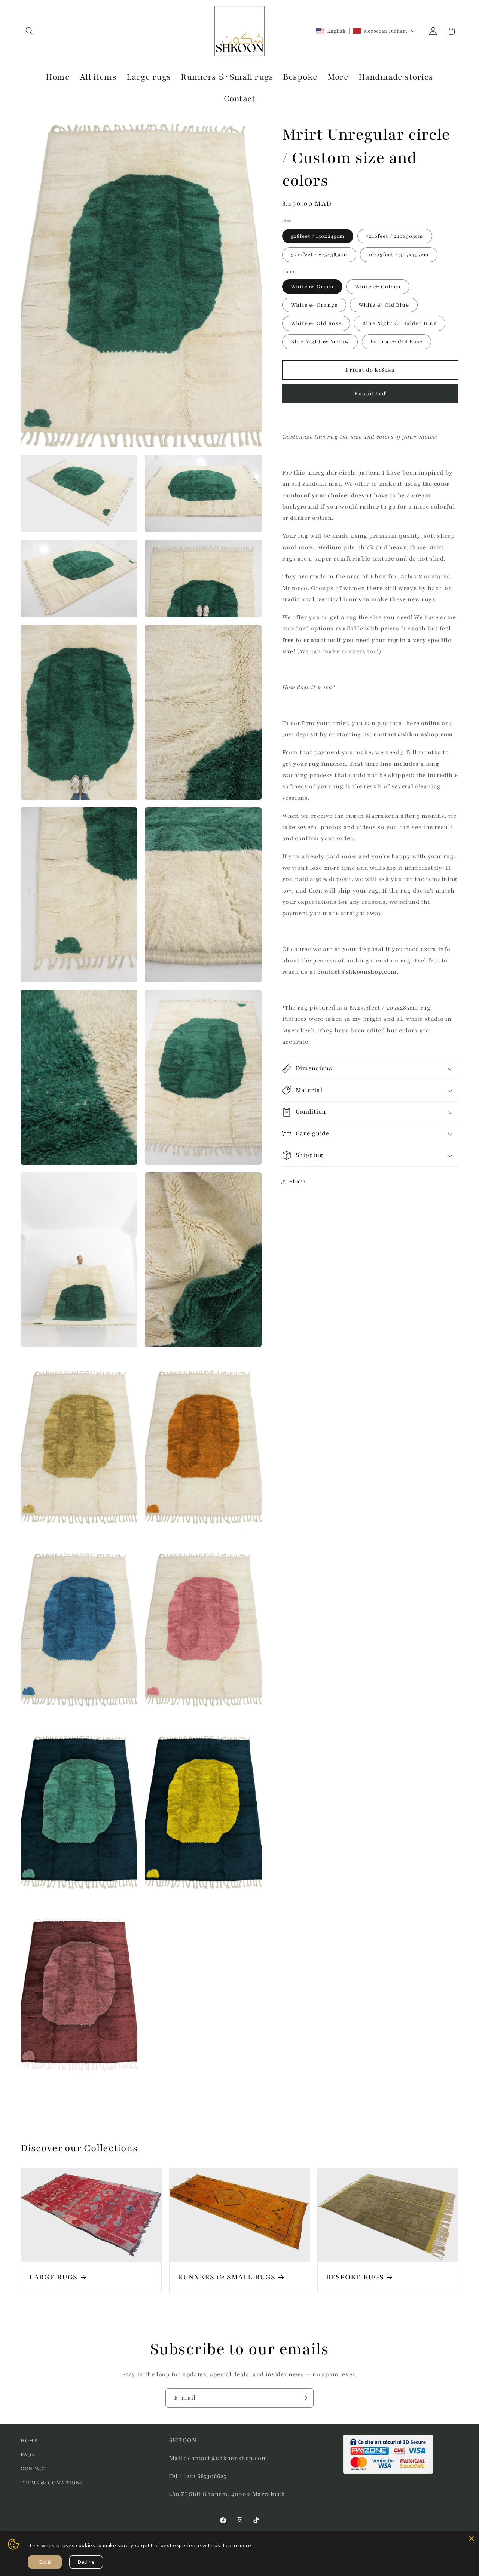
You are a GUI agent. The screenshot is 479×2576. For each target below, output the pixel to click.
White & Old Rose (316, 323)
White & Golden (378, 287)
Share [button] (298, 1181)
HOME (29, 2440)
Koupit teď (370, 393)
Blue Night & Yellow (320, 342)
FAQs (28, 2455)
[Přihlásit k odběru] (304, 2398)
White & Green (312, 287)
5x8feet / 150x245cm (318, 236)
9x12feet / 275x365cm (319, 254)
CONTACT (34, 2468)
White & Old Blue (384, 305)
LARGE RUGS (53, 2278)
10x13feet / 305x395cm (399, 254)
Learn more (237, 2545)
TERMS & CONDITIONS (52, 2483)
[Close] (472, 2539)
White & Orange (314, 305)
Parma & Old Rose (397, 342)
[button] (30, 31)
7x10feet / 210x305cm (395, 236)
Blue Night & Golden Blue (399, 323)
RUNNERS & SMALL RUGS (226, 2278)
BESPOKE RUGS (355, 2278)
